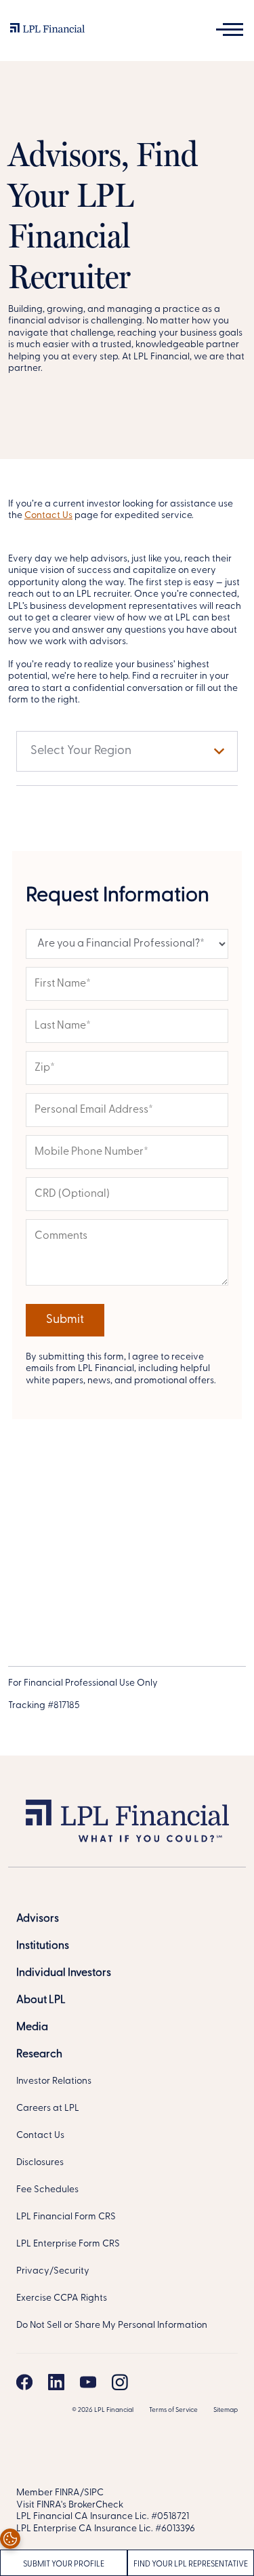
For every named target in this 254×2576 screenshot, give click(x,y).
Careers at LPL (48, 2108)
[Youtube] (88, 2382)
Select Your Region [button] (81, 751)
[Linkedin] (56, 2382)
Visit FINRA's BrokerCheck (70, 2505)
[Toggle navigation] (230, 29)
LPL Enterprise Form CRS (68, 2244)
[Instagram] (120, 2382)
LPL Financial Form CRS (66, 2217)
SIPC (94, 2493)
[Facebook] (24, 2382)
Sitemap (226, 2410)
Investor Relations (54, 2081)
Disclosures (40, 2163)
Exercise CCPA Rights (62, 2298)
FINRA (67, 2493)
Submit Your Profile (64, 2564)
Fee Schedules (47, 2190)
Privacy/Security (53, 2271)
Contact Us (48, 516)
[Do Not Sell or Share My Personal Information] (10, 2539)
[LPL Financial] (47, 31)
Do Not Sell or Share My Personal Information (112, 2325)
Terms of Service (173, 2410)
